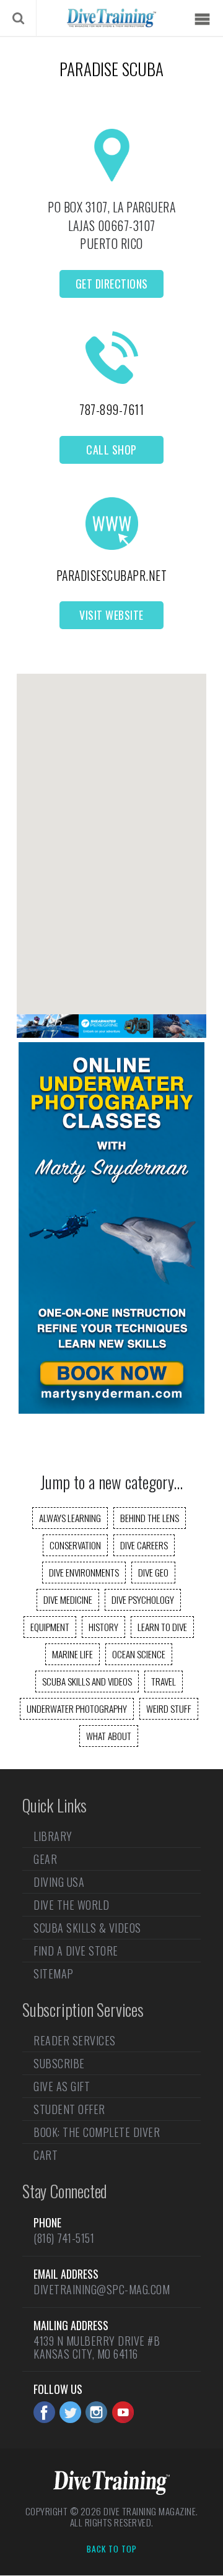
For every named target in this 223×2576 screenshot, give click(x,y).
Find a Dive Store (76, 1951)
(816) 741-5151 (64, 2238)
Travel (164, 1681)
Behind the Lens (150, 1518)
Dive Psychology (143, 1599)
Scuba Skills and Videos (87, 1681)
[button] (111, 833)
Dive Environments (84, 1572)
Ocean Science (139, 1654)
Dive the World (71, 1905)
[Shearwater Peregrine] (111, 1033)
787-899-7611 (111, 409)
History (103, 1627)
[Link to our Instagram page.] (96, 2412)
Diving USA (59, 1882)
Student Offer (69, 2109)
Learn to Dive (162, 1627)
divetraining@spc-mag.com (102, 2289)
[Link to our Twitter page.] (70, 2412)
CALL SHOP (111, 450)
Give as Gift (62, 2086)
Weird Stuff (169, 1708)
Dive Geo (153, 1572)
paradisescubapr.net (112, 575)
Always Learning (70, 1518)
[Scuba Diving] (111, 18)
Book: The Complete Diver (97, 2132)
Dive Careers (144, 1545)
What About (109, 1736)
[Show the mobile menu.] (202, 20)
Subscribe (59, 2063)
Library (53, 1837)
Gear (45, 1859)
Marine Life (72, 1654)
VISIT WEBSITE (111, 615)
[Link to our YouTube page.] (123, 2412)
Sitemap (54, 1973)
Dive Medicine (68, 1599)
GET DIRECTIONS (112, 284)
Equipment (50, 1627)
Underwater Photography (77, 1708)
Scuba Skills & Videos (87, 1928)
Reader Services (75, 2042)
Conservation (75, 1545)
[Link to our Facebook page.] (44, 2412)
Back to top (112, 2549)
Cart (46, 2155)
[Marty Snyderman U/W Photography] (111, 1409)
